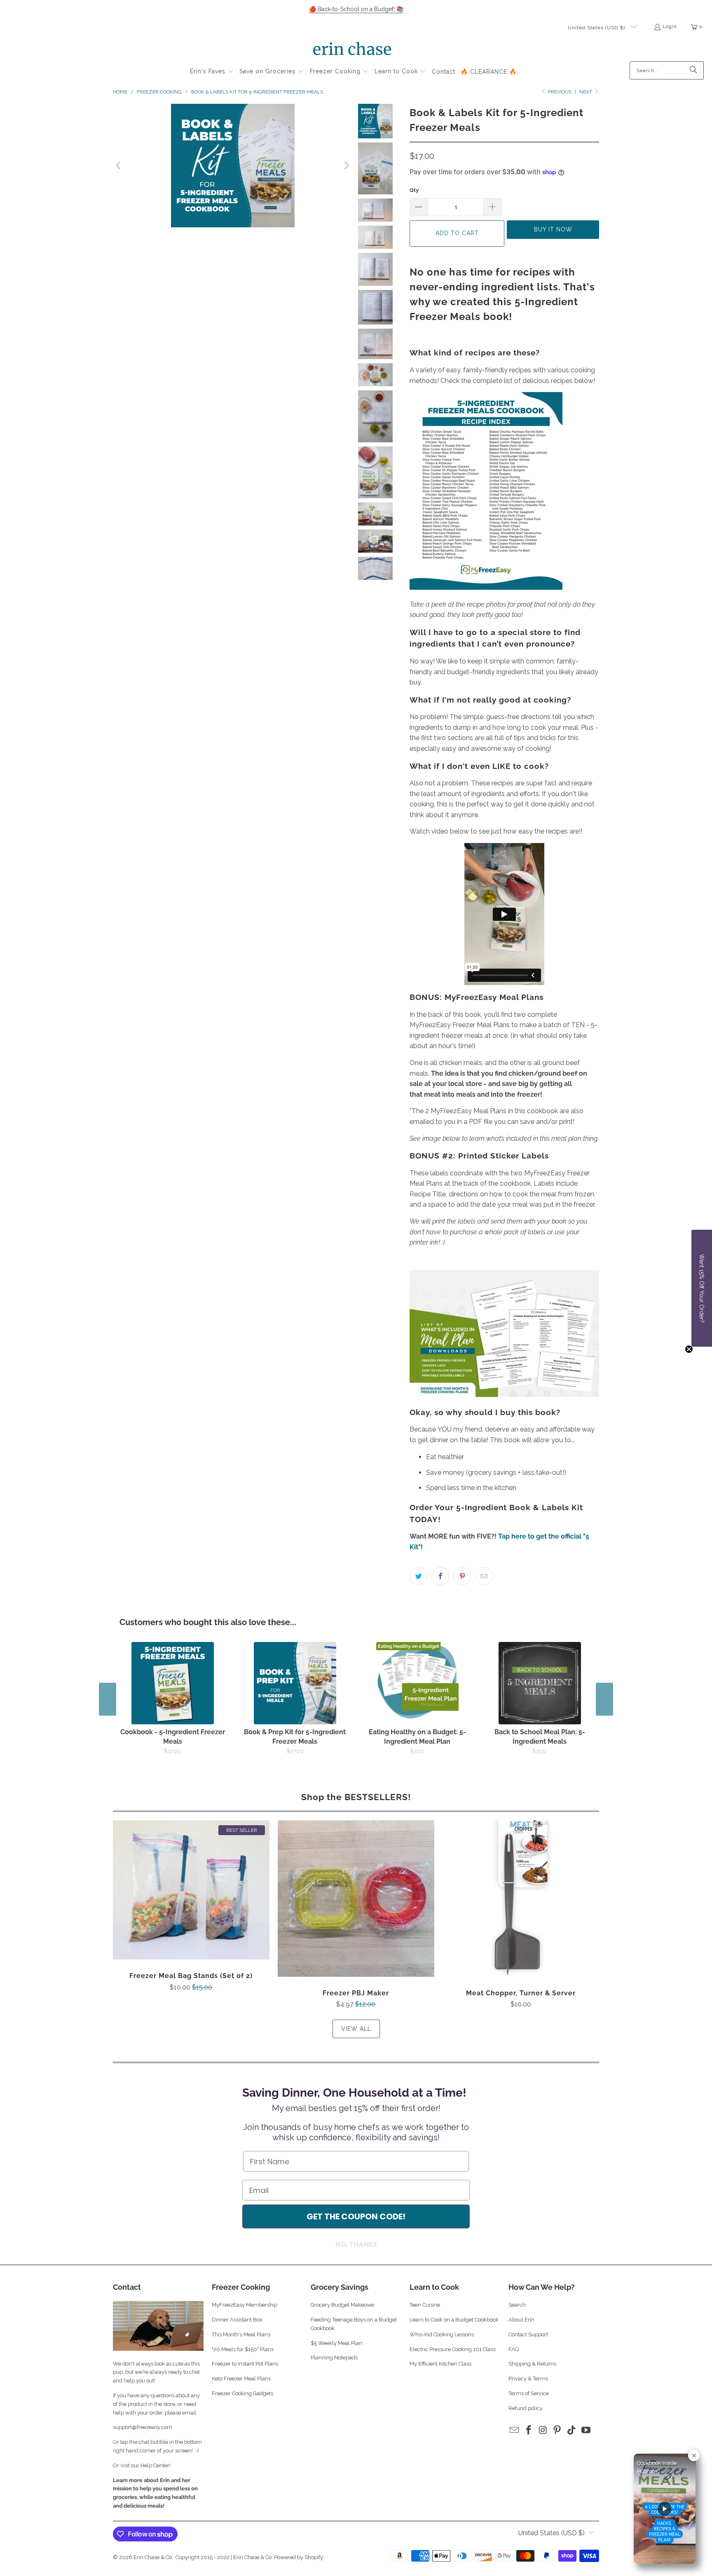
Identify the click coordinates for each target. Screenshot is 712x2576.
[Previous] (119, 166)
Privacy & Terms (528, 2379)
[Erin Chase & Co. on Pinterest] (557, 2430)
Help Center (155, 2465)
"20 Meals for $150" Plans (243, 2349)
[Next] (346, 166)
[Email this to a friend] (484, 1576)
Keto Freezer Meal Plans (241, 2379)
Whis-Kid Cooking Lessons (442, 2334)
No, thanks (356, 2244)
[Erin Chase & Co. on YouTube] (586, 2430)
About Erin (521, 2320)
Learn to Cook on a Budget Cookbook (454, 2320)
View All (356, 2029)
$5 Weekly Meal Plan (336, 2343)
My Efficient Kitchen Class (440, 2364)
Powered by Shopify (299, 2557)
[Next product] (604, 1699)
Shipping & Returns (532, 2364)
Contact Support (528, 2334)
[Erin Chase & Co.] (352, 50)
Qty (414, 190)
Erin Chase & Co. (153, 2557)
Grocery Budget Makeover (343, 2305)
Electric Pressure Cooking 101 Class (453, 2349)
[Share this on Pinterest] (462, 1576)
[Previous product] (108, 1699)
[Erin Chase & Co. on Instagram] (543, 2430)
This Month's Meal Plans (242, 2334)
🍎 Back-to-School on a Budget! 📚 (356, 9)
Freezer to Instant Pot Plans (245, 2364)
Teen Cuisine (425, 2305)
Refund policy (526, 2408)
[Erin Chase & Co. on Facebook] (529, 2430)
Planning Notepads (334, 2358)
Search (517, 2305)
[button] (212, 72)
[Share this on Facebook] (440, 1576)
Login (670, 26)
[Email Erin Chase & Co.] (515, 2430)
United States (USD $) (597, 28)
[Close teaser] (689, 1349)
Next (586, 92)
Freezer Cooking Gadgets (243, 2393)
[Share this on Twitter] (419, 1576)
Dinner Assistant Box (237, 2320)
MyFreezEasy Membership (245, 2305)
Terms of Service (529, 2393)
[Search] (693, 70)
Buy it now (553, 229)
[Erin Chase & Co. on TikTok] (572, 2430)
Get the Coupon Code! (356, 2216)
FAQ (514, 2349)
